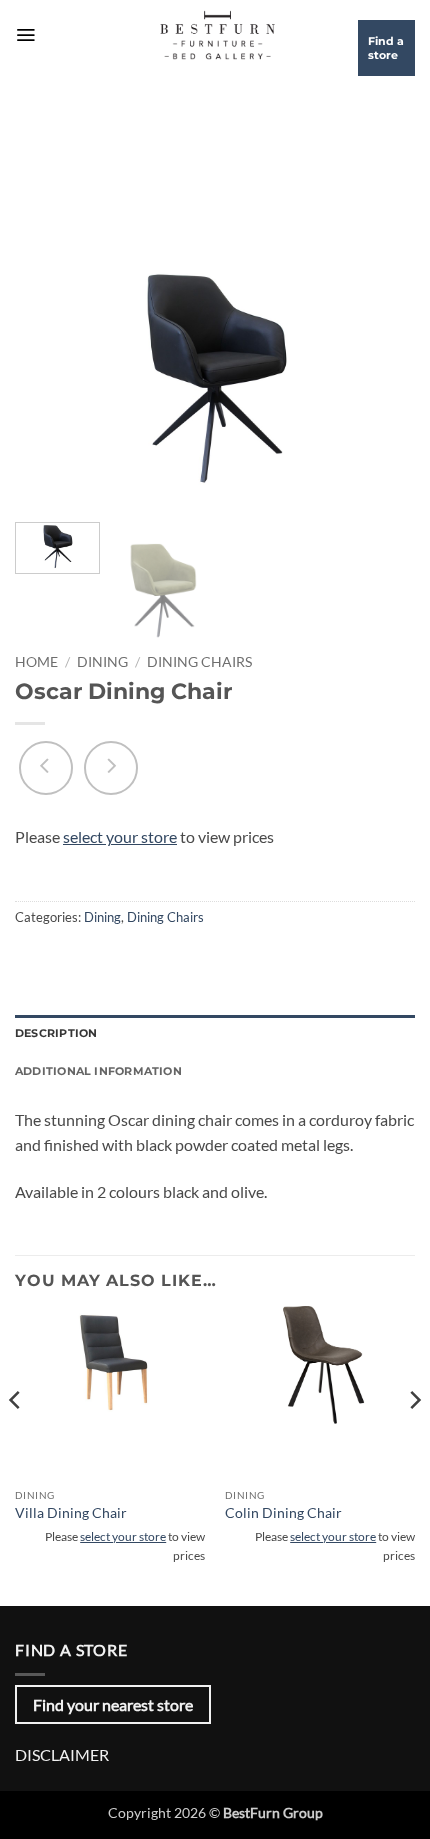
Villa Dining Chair (71, 1513)
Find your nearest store (113, 1704)
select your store (120, 836)
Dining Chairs (199, 662)
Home (36, 662)
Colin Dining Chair (283, 1513)
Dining (102, 662)
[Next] (382, 373)
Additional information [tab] (98, 1071)
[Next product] (46, 768)
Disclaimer (62, 1754)
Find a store (386, 48)
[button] (25, 35)
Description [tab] (56, 1033)
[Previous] (48, 373)
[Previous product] (111, 768)
